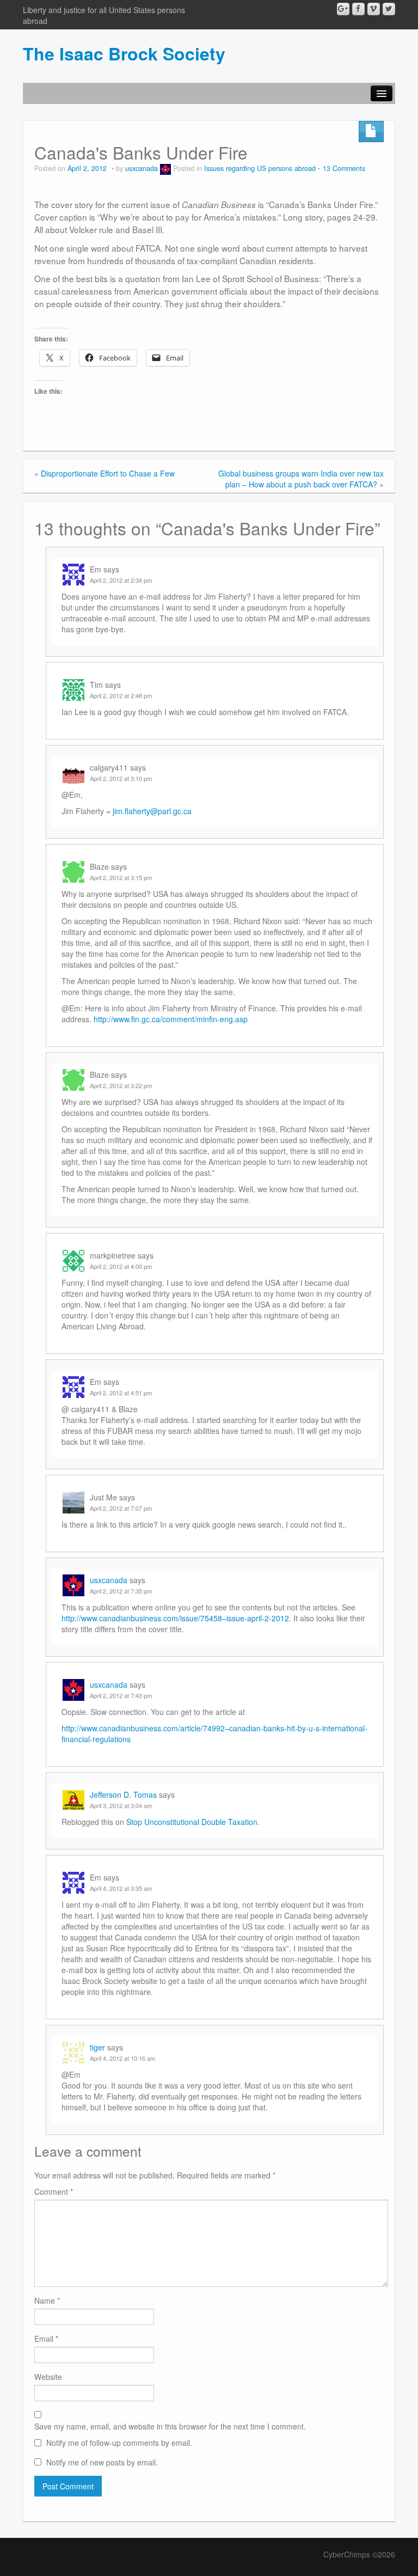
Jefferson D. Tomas (123, 1794)
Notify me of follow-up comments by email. (119, 2443)
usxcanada (142, 168)
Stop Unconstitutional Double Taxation (192, 1822)
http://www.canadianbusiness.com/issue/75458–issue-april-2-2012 (175, 1618)
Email (46, 2339)
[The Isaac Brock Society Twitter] (389, 9)
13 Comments (344, 168)
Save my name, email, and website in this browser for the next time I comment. (170, 2426)
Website (48, 2377)
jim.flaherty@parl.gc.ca (152, 811)
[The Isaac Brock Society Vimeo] (374, 9)
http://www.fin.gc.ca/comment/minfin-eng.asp (171, 1019)
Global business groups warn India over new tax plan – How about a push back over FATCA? (301, 479)
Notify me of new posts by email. (102, 2462)
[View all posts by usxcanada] (165, 168)
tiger (97, 2047)
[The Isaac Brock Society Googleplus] (343, 9)
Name (47, 2300)
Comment (54, 2192)
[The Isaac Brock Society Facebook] (358, 9)
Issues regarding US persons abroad (260, 168)
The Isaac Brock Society (124, 53)
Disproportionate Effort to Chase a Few (108, 473)
